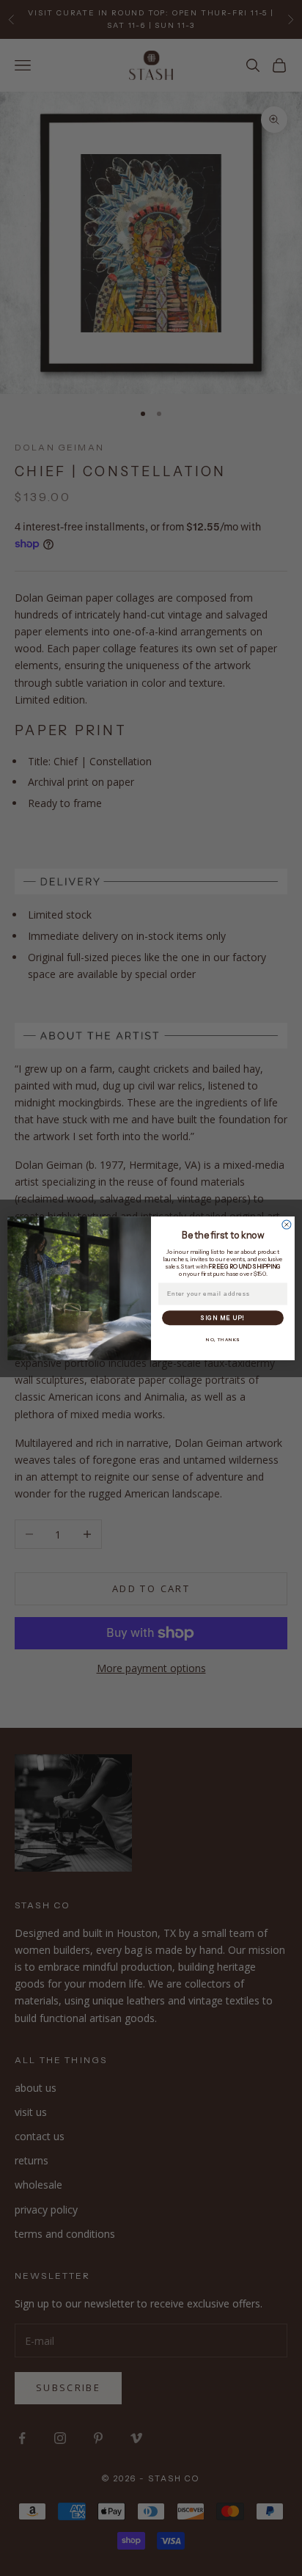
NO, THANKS (223, 1340)
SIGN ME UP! (222, 1318)
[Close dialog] (287, 1225)
